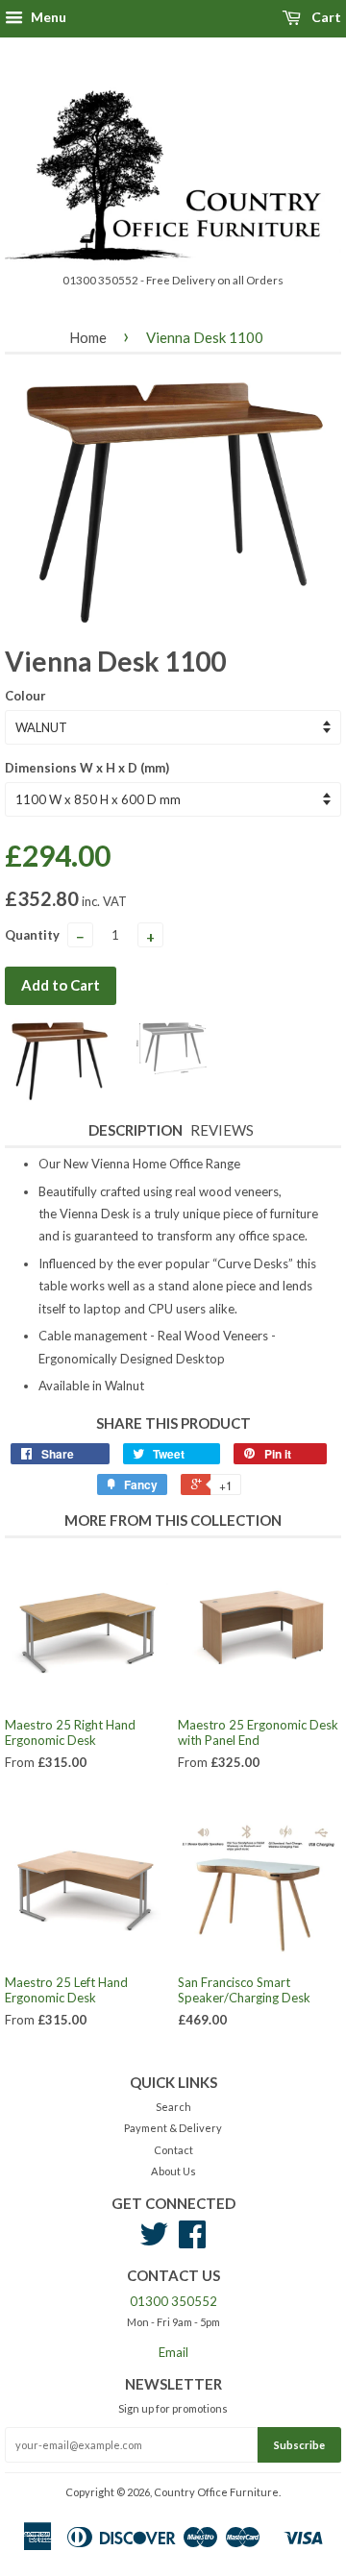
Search (173, 2107)
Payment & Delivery (173, 2128)
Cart (325, 17)
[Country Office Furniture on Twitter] (154, 2241)
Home (88, 337)
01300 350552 (173, 2301)
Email (173, 2352)
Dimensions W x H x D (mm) (87, 768)
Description (136, 1130)
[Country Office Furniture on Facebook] (192, 2241)
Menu (47, 17)
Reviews (222, 1130)
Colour (25, 696)
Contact (173, 2150)
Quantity (32, 935)
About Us (173, 2171)
